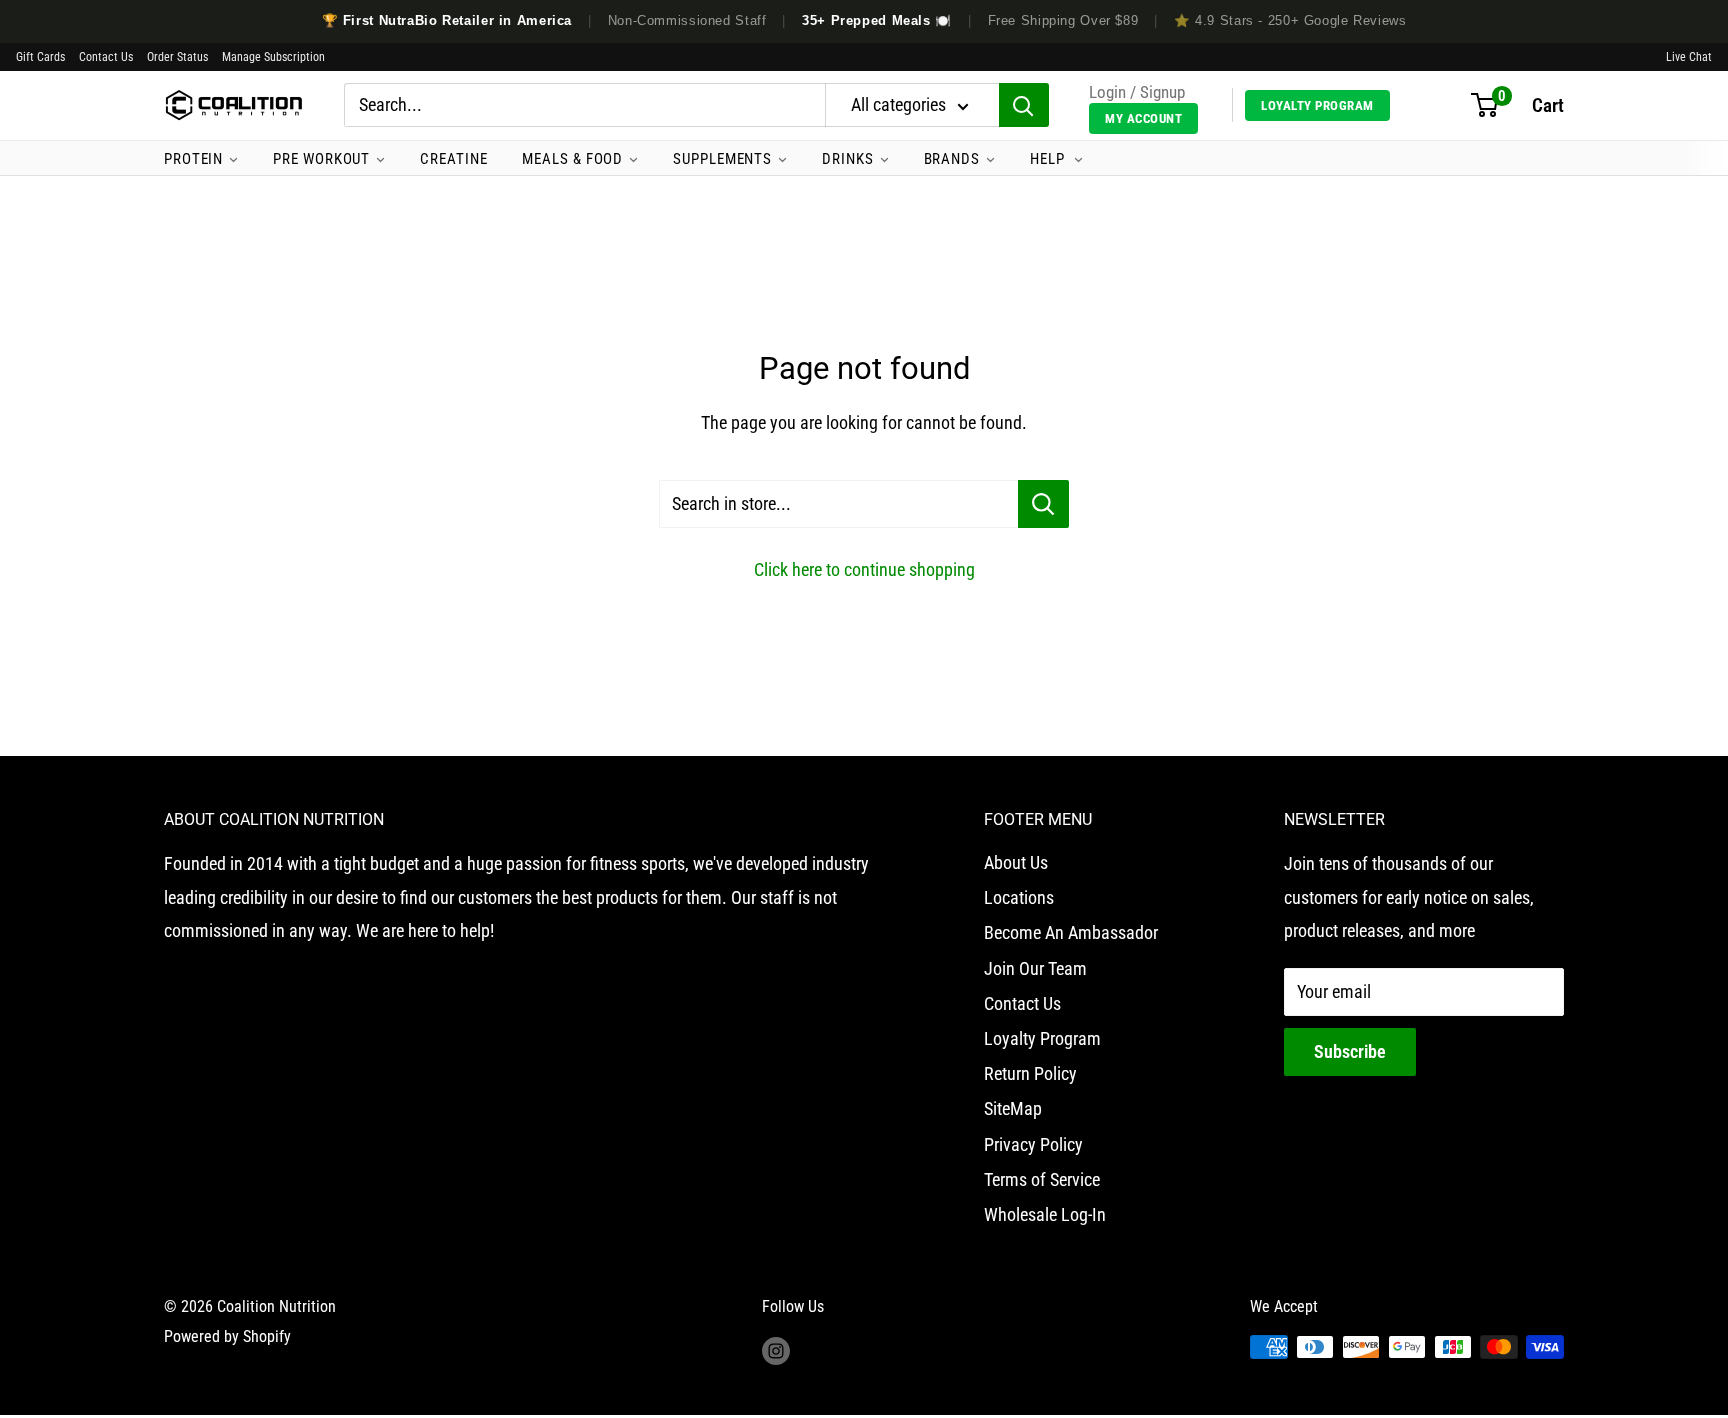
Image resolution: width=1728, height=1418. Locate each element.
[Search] (1024, 106)
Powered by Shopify (227, 1336)
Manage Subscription (273, 57)
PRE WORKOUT (321, 159)
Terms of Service (1042, 1179)
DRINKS (847, 159)
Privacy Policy (1033, 1144)
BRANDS (952, 159)
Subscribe (1350, 1051)
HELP (1049, 159)
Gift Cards (40, 57)
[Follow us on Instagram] (776, 1350)
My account (1143, 118)
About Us (1016, 862)
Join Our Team (1035, 968)
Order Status (177, 57)
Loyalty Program (1317, 105)
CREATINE (453, 159)
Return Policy (1030, 1073)
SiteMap (1013, 1108)
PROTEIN (193, 159)
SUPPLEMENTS (722, 159)
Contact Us (106, 57)
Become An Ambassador (1071, 932)
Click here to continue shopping (864, 569)
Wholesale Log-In (1045, 1214)
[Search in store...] (1043, 504)
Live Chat (1689, 57)
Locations (1019, 897)
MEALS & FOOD (572, 159)
